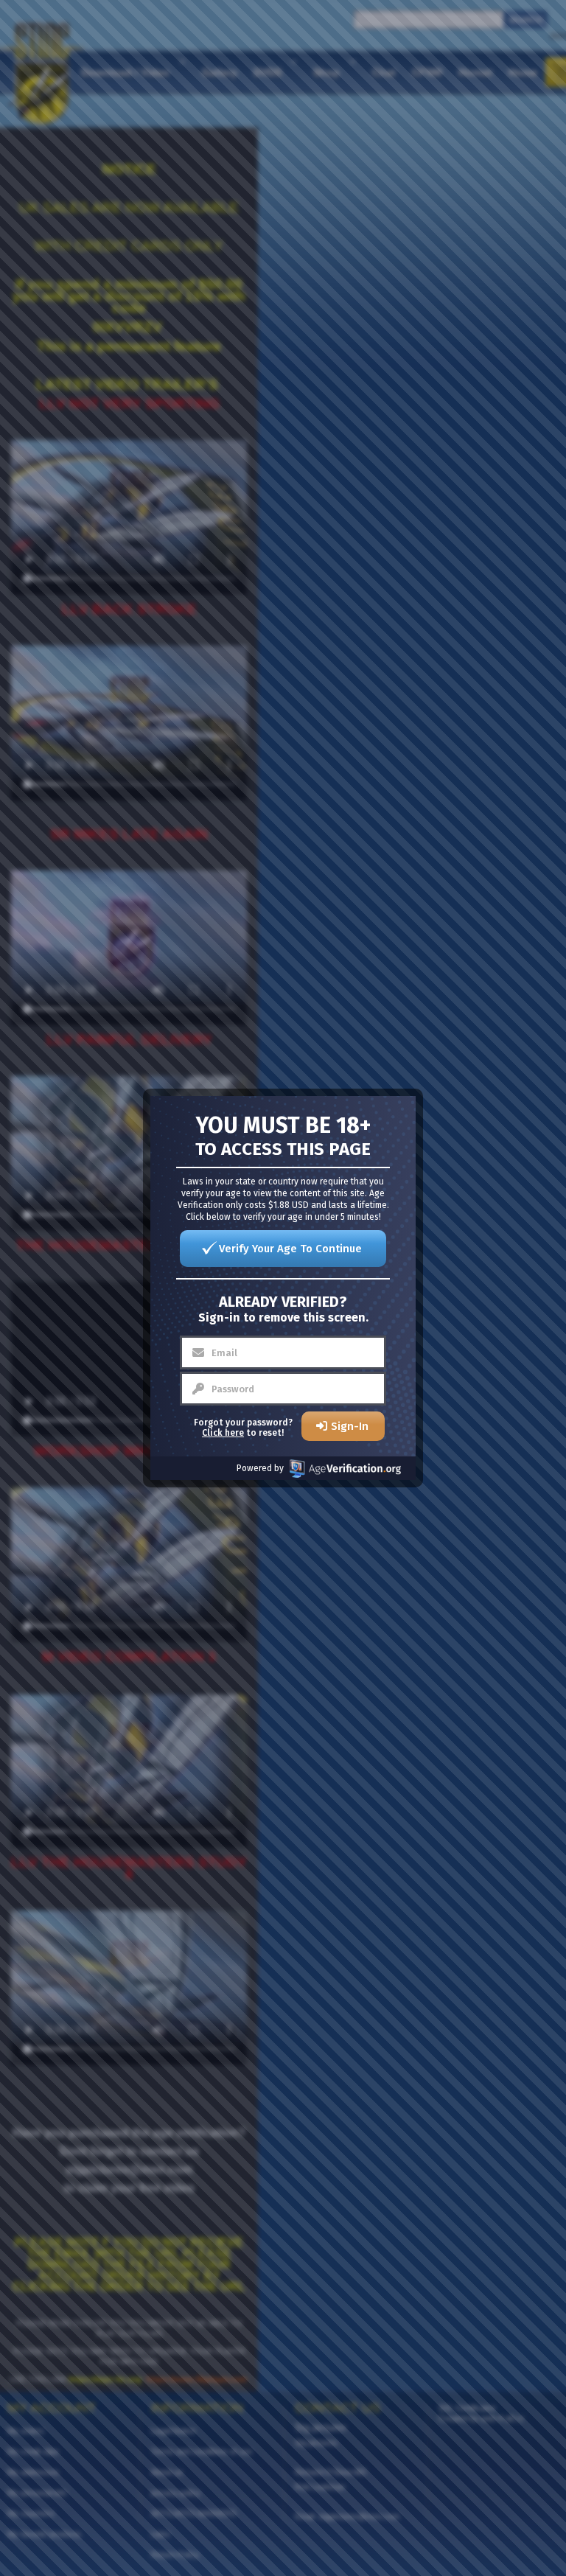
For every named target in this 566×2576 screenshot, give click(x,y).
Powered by (260, 1468)
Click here (223, 1433)
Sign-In (350, 1426)
